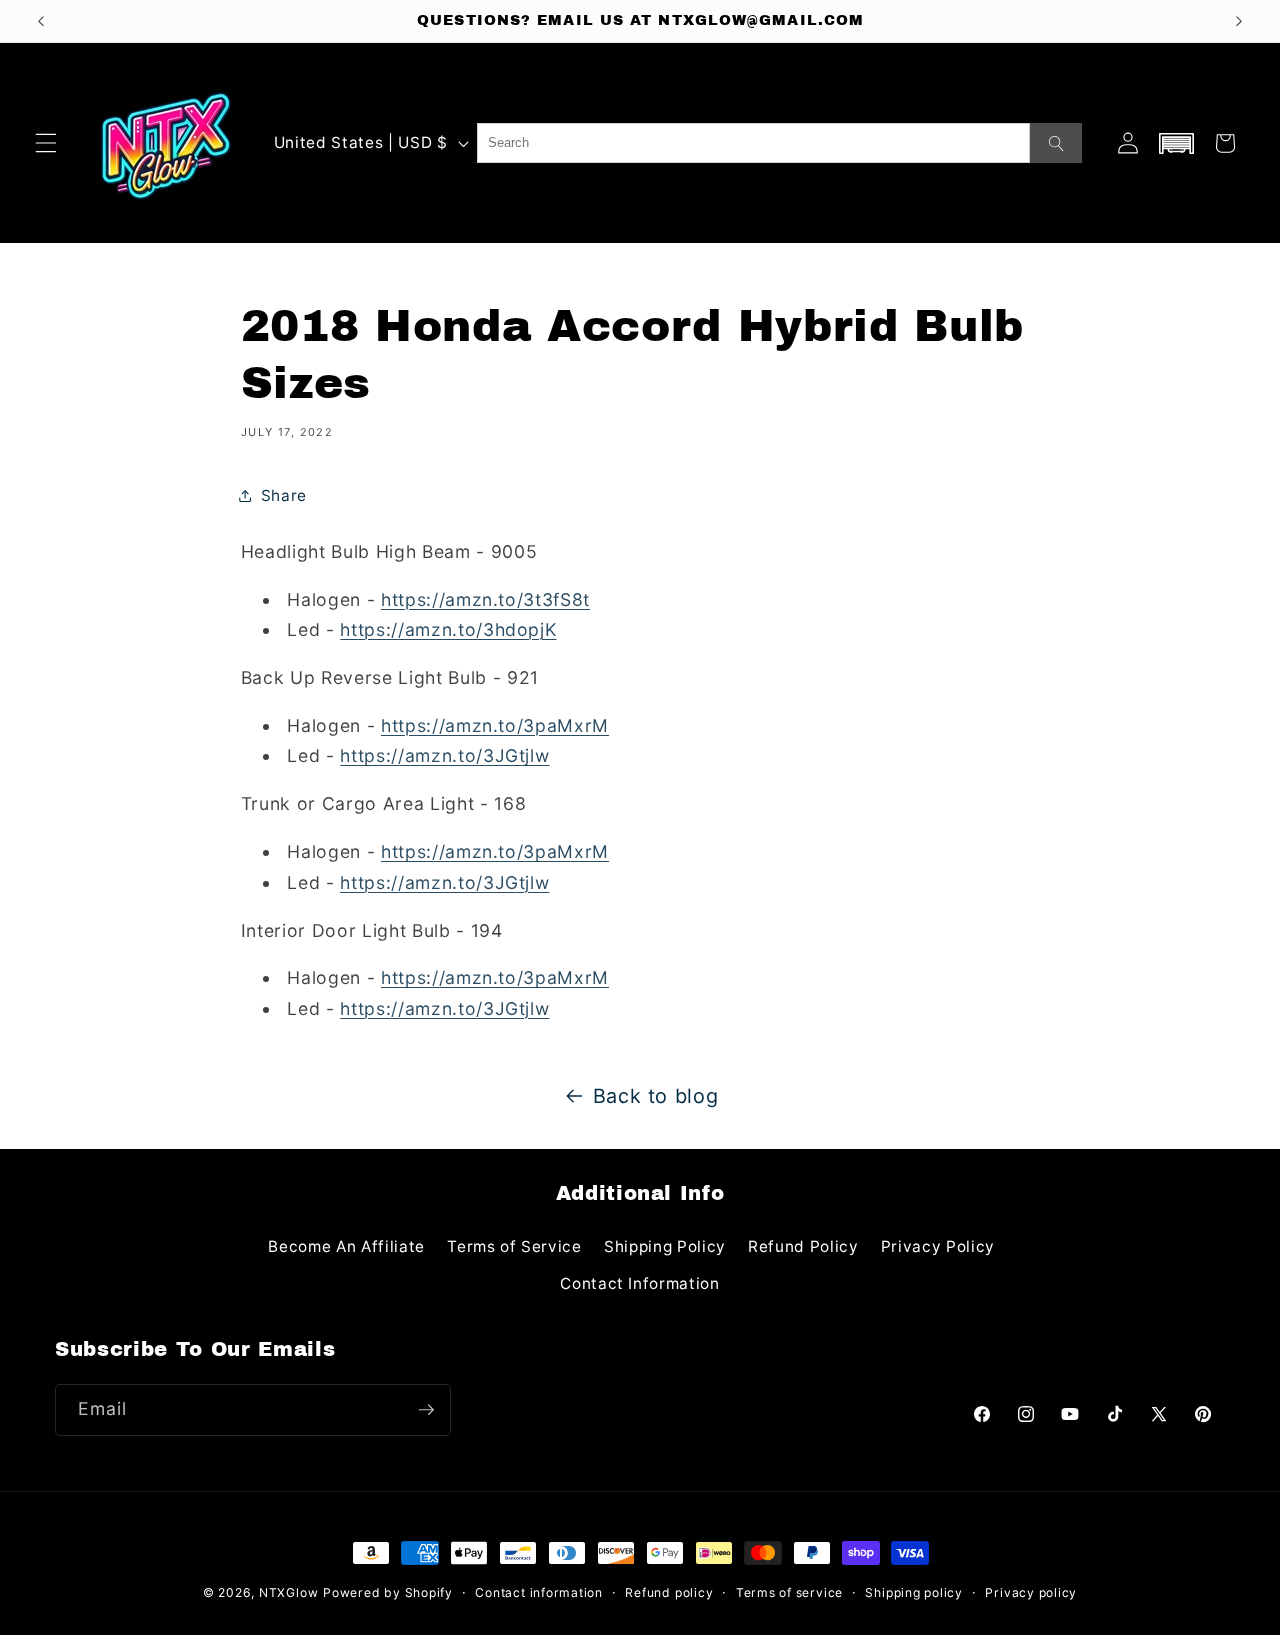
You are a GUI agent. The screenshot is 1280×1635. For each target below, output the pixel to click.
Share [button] (284, 495)
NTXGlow (288, 1592)
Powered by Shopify (388, 1592)
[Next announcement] (1239, 21)
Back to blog (656, 1096)
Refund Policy (803, 1246)
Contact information (539, 1592)
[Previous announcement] (41, 21)
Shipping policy (914, 1592)
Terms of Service (514, 1246)
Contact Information (640, 1283)
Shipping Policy (665, 1246)
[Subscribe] (426, 1410)
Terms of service (789, 1592)
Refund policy (669, 1592)
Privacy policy (1031, 1592)
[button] (46, 143)
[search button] (1056, 143)
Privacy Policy (938, 1246)
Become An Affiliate (346, 1246)
